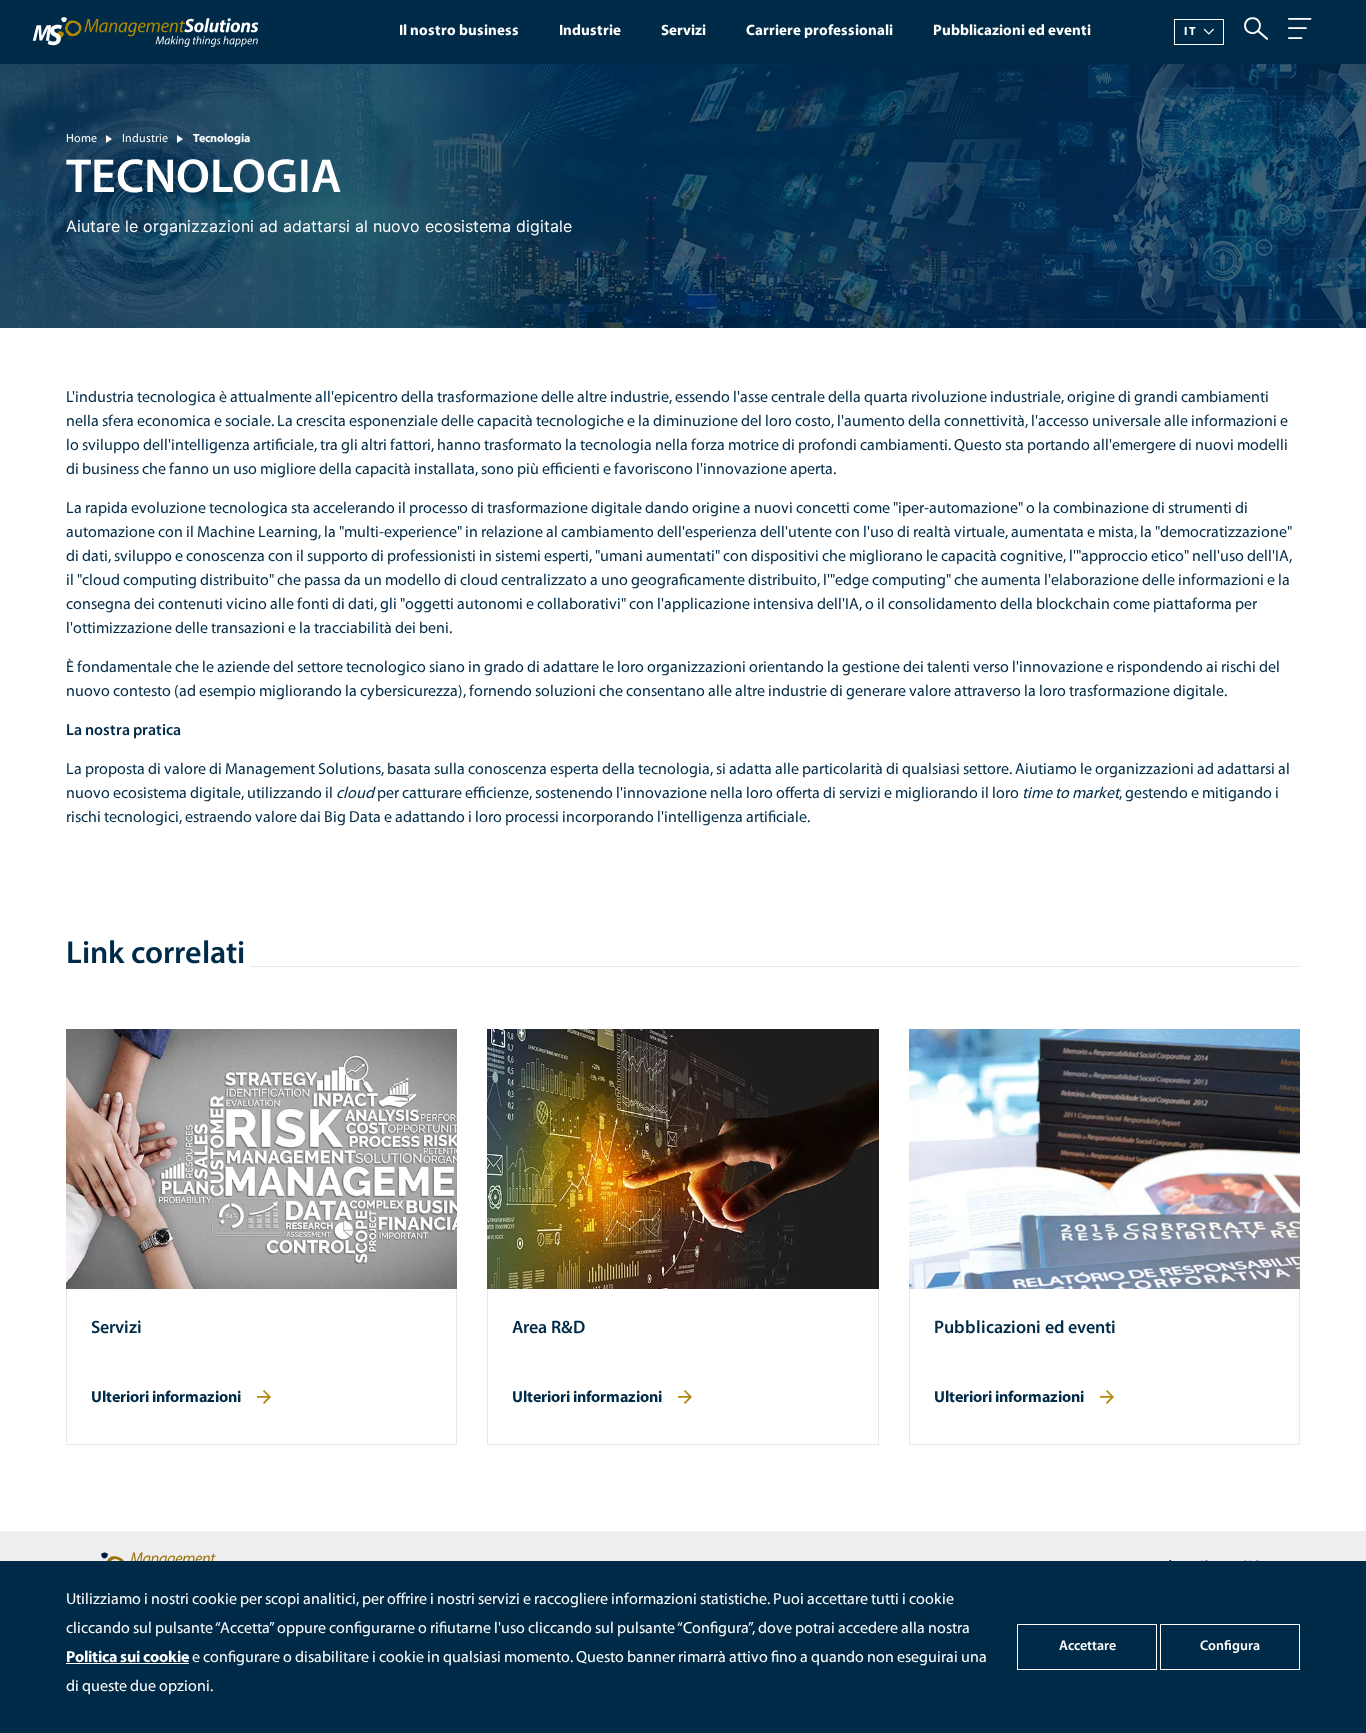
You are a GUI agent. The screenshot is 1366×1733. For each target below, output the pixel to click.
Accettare (1087, 1646)
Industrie (590, 31)
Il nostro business (459, 31)
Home (81, 139)
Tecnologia (221, 139)
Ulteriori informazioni (166, 1398)
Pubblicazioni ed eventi (1012, 31)
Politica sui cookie (127, 1658)
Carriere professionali (819, 31)
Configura (1230, 1646)
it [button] (1190, 32)
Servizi (683, 31)
